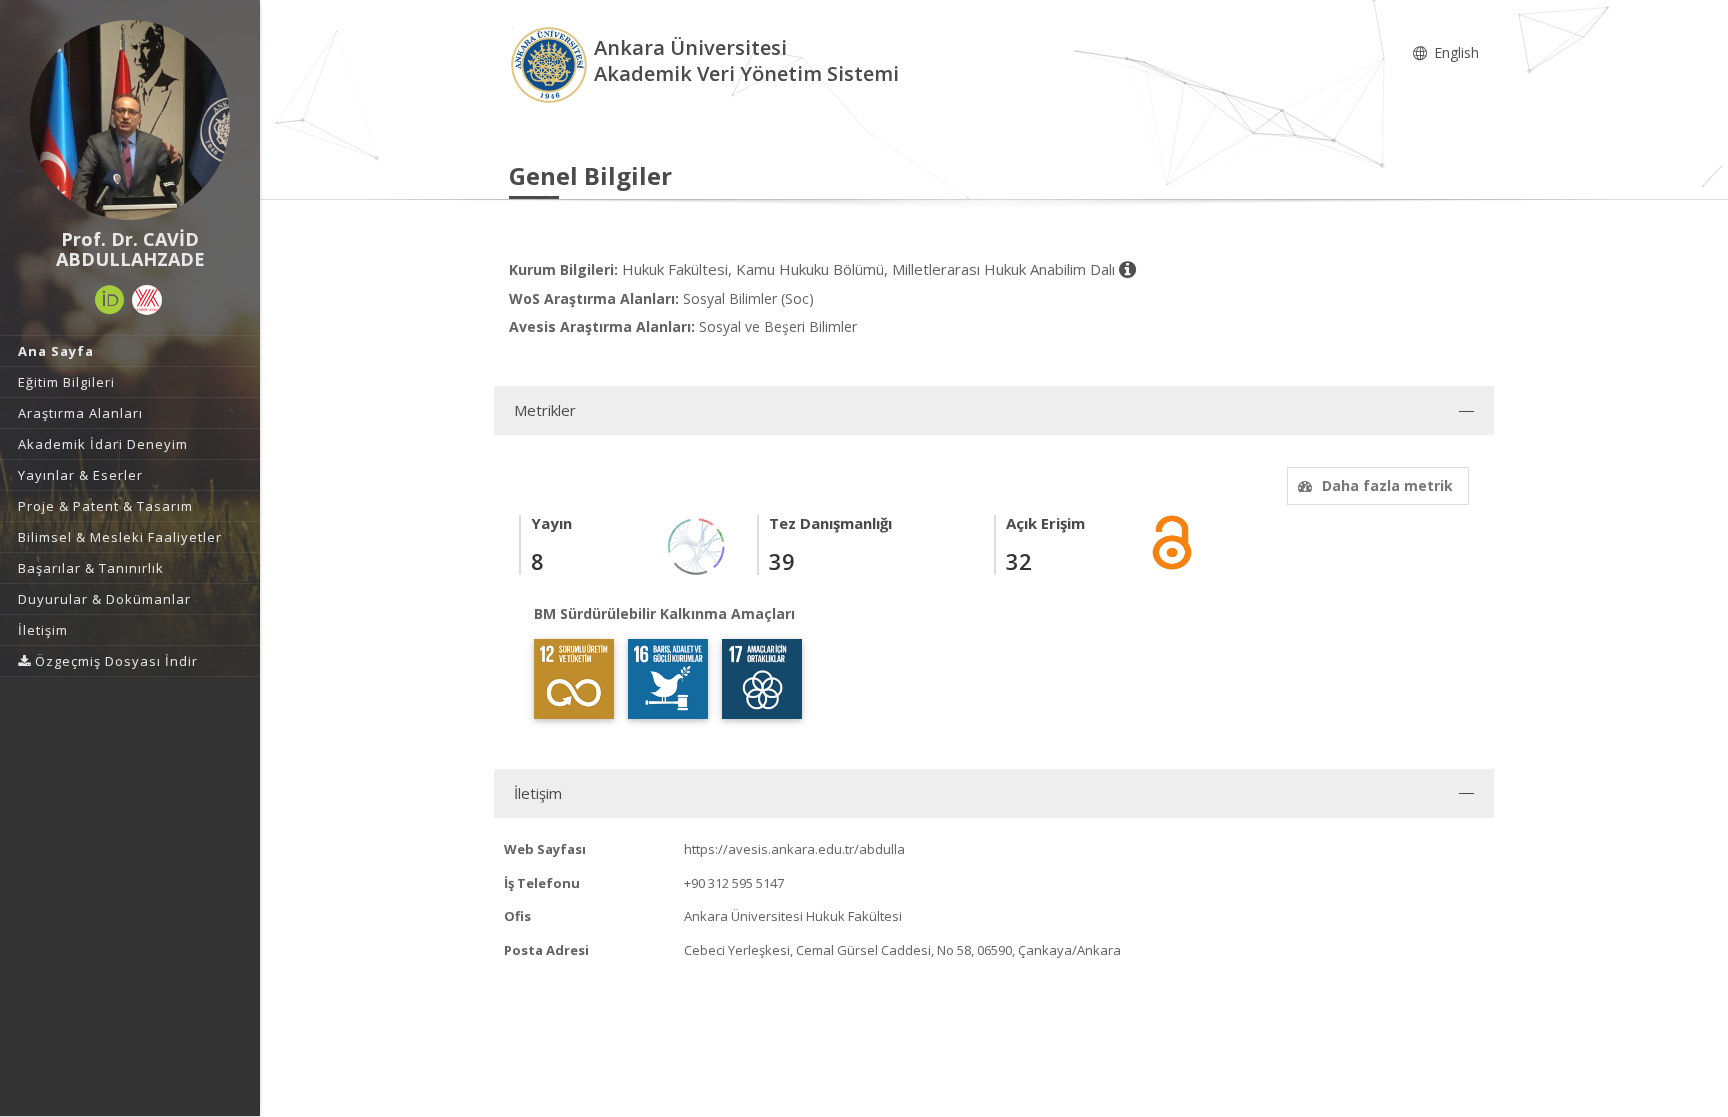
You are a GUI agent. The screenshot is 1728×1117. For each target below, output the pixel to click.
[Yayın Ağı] (697, 545)
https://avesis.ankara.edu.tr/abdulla (794, 849)
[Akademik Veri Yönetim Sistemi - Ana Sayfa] (551, 63)
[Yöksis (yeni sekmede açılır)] (147, 300)
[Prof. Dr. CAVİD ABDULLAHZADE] (130, 120)
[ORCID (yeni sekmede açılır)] (110, 300)
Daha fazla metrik (1387, 485)
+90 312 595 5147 (734, 883)
